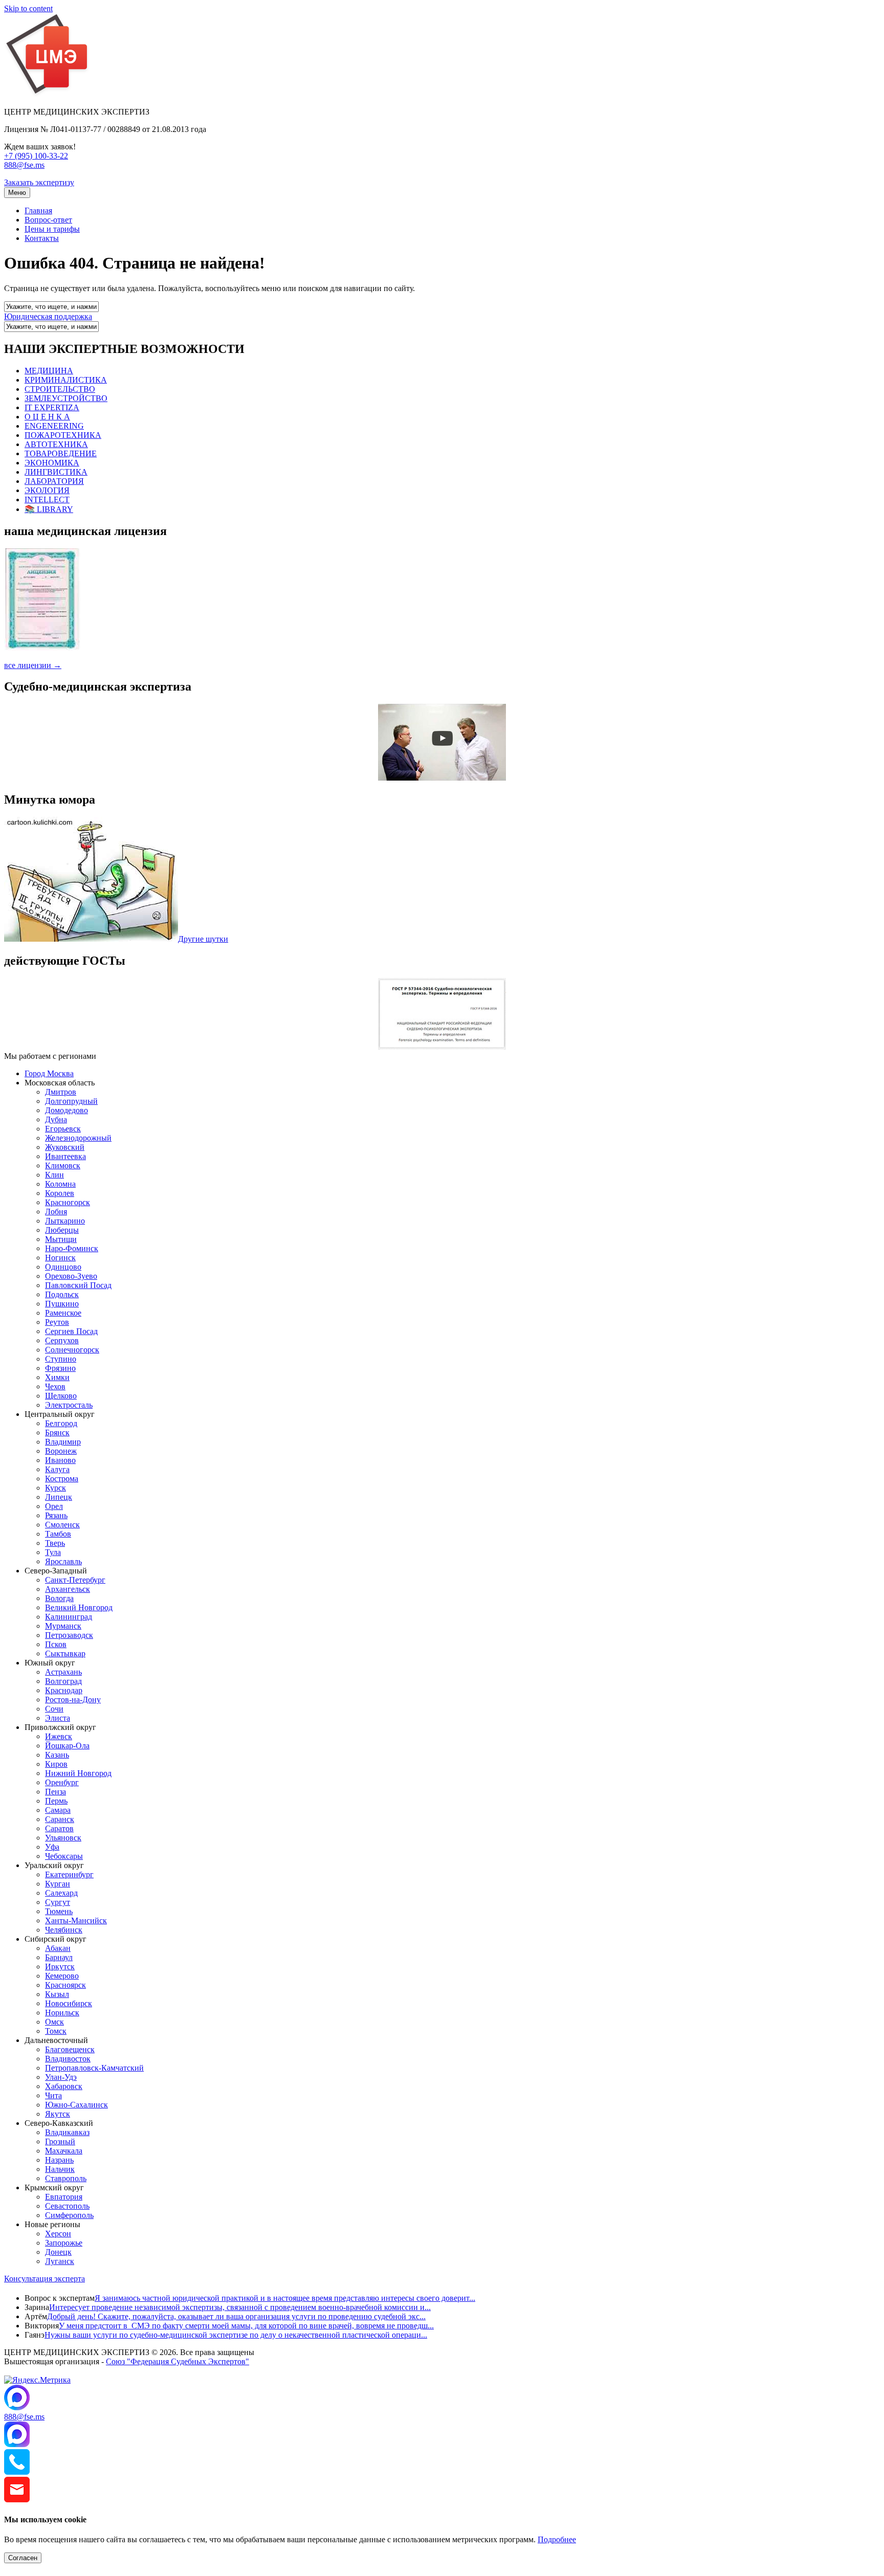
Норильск (62, 2013)
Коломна (60, 1184)
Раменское (63, 1313)
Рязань (56, 1515)
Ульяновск (63, 1838)
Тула (53, 1552)
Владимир (63, 1442)
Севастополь (67, 2206)
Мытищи (61, 1239)
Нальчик (60, 2169)
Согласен (23, 2558)
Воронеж (61, 1451)
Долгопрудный (71, 1101)
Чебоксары (64, 1856)
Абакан (58, 1948)
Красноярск (65, 1985)
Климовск (63, 1165)
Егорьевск (63, 1129)
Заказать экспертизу (39, 182)
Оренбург (62, 1782)
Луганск (60, 2261)
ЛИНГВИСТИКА (56, 472)
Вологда (59, 1598)
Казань (57, 1755)
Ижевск (59, 1736)
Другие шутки (203, 939)
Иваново (60, 1460)
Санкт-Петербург (75, 1580)
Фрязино (60, 1368)
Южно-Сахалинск (76, 2105)
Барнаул (59, 1957)
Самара (58, 1810)
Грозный (60, 2141)
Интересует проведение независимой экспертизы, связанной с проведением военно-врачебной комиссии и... (240, 2307)
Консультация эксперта (45, 2279)
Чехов (55, 1386)
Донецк (58, 2252)
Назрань (59, 2160)
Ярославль (63, 1561)
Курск (56, 1488)
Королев (60, 1193)
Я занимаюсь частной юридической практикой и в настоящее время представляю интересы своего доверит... (285, 2298)
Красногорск (68, 1202)
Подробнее (557, 2539)
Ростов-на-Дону (73, 1700)
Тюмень (59, 1911)
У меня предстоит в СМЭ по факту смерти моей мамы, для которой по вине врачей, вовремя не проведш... (246, 2326)
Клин (54, 1175)
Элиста (58, 1718)
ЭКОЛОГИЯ (47, 490)
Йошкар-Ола (67, 1746)
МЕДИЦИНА (49, 371)
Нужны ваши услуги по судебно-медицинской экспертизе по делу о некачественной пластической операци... (236, 2335)
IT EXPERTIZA (52, 407)
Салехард (61, 1893)
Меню (17, 193)
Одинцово (63, 1267)
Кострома (62, 1479)
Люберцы (62, 1230)
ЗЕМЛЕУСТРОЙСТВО (66, 398)
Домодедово (67, 1110)
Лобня (56, 1212)
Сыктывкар (65, 1653)
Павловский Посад (78, 1285)
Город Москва (49, 1073)
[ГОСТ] (442, 1047)
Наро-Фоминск (72, 1248)
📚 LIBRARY (49, 509)
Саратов (59, 1828)
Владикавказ (67, 2132)
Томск (56, 2031)
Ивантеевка (65, 1156)
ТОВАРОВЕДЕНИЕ (61, 453)
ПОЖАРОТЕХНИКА (63, 435)
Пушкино (62, 1304)
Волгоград (63, 1681)
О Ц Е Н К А (47, 417)
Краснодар (64, 1690)
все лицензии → (33, 665)
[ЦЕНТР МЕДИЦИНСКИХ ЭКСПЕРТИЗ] (47, 94)
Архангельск (68, 1589)
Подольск (62, 1294)
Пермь (56, 1801)
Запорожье (64, 2243)
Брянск (57, 1433)
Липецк (59, 1497)
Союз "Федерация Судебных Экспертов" (178, 2361)
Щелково (61, 1396)
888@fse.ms (24, 165)
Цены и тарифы (52, 229)
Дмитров (61, 1092)
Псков (56, 1644)
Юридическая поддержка (48, 316)
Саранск (60, 1819)
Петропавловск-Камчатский (94, 2068)
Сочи (54, 1709)
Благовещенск (70, 2049)
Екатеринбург (69, 1874)
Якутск (58, 2114)
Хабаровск (64, 2086)
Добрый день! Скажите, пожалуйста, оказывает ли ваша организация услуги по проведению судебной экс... (236, 2316)
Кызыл (57, 1994)
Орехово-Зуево (71, 1276)
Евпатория (64, 2197)
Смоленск (62, 1525)
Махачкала (64, 2151)
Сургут (58, 1902)
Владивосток (68, 2059)
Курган (58, 1884)
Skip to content (28, 8)
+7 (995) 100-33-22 (36, 156)
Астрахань (63, 1672)
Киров (56, 1764)
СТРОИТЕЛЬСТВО (60, 389)
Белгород (61, 1423)
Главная (38, 210)
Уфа (52, 1847)
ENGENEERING (54, 426)
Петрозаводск (69, 1635)
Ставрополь (66, 2178)
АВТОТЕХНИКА (56, 444)
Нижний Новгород (78, 1773)
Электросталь (69, 1405)
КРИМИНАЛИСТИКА (66, 380)
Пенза (56, 1792)
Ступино (61, 1359)
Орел (54, 1506)
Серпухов (62, 1340)
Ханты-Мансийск (76, 1920)
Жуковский (65, 1147)
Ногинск (60, 1258)
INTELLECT (47, 499)
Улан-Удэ (61, 2077)
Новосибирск (69, 2003)
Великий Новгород (79, 1607)
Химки (57, 1377)
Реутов (57, 1322)
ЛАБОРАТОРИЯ (54, 481)
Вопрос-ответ (48, 220)
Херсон (58, 2234)
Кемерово (62, 1976)
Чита (53, 2095)
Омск (54, 2022)
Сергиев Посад (71, 1331)
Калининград (69, 1617)
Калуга (57, 1469)
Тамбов (58, 1534)
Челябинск (64, 1930)
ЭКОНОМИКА (52, 463)
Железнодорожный (78, 1138)
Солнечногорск (72, 1350)
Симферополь (69, 2215)
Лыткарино (65, 1221)
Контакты (42, 238)
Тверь (55, 1543)
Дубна (56, 1119)
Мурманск (63, 1626)
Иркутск (60, 1967)
